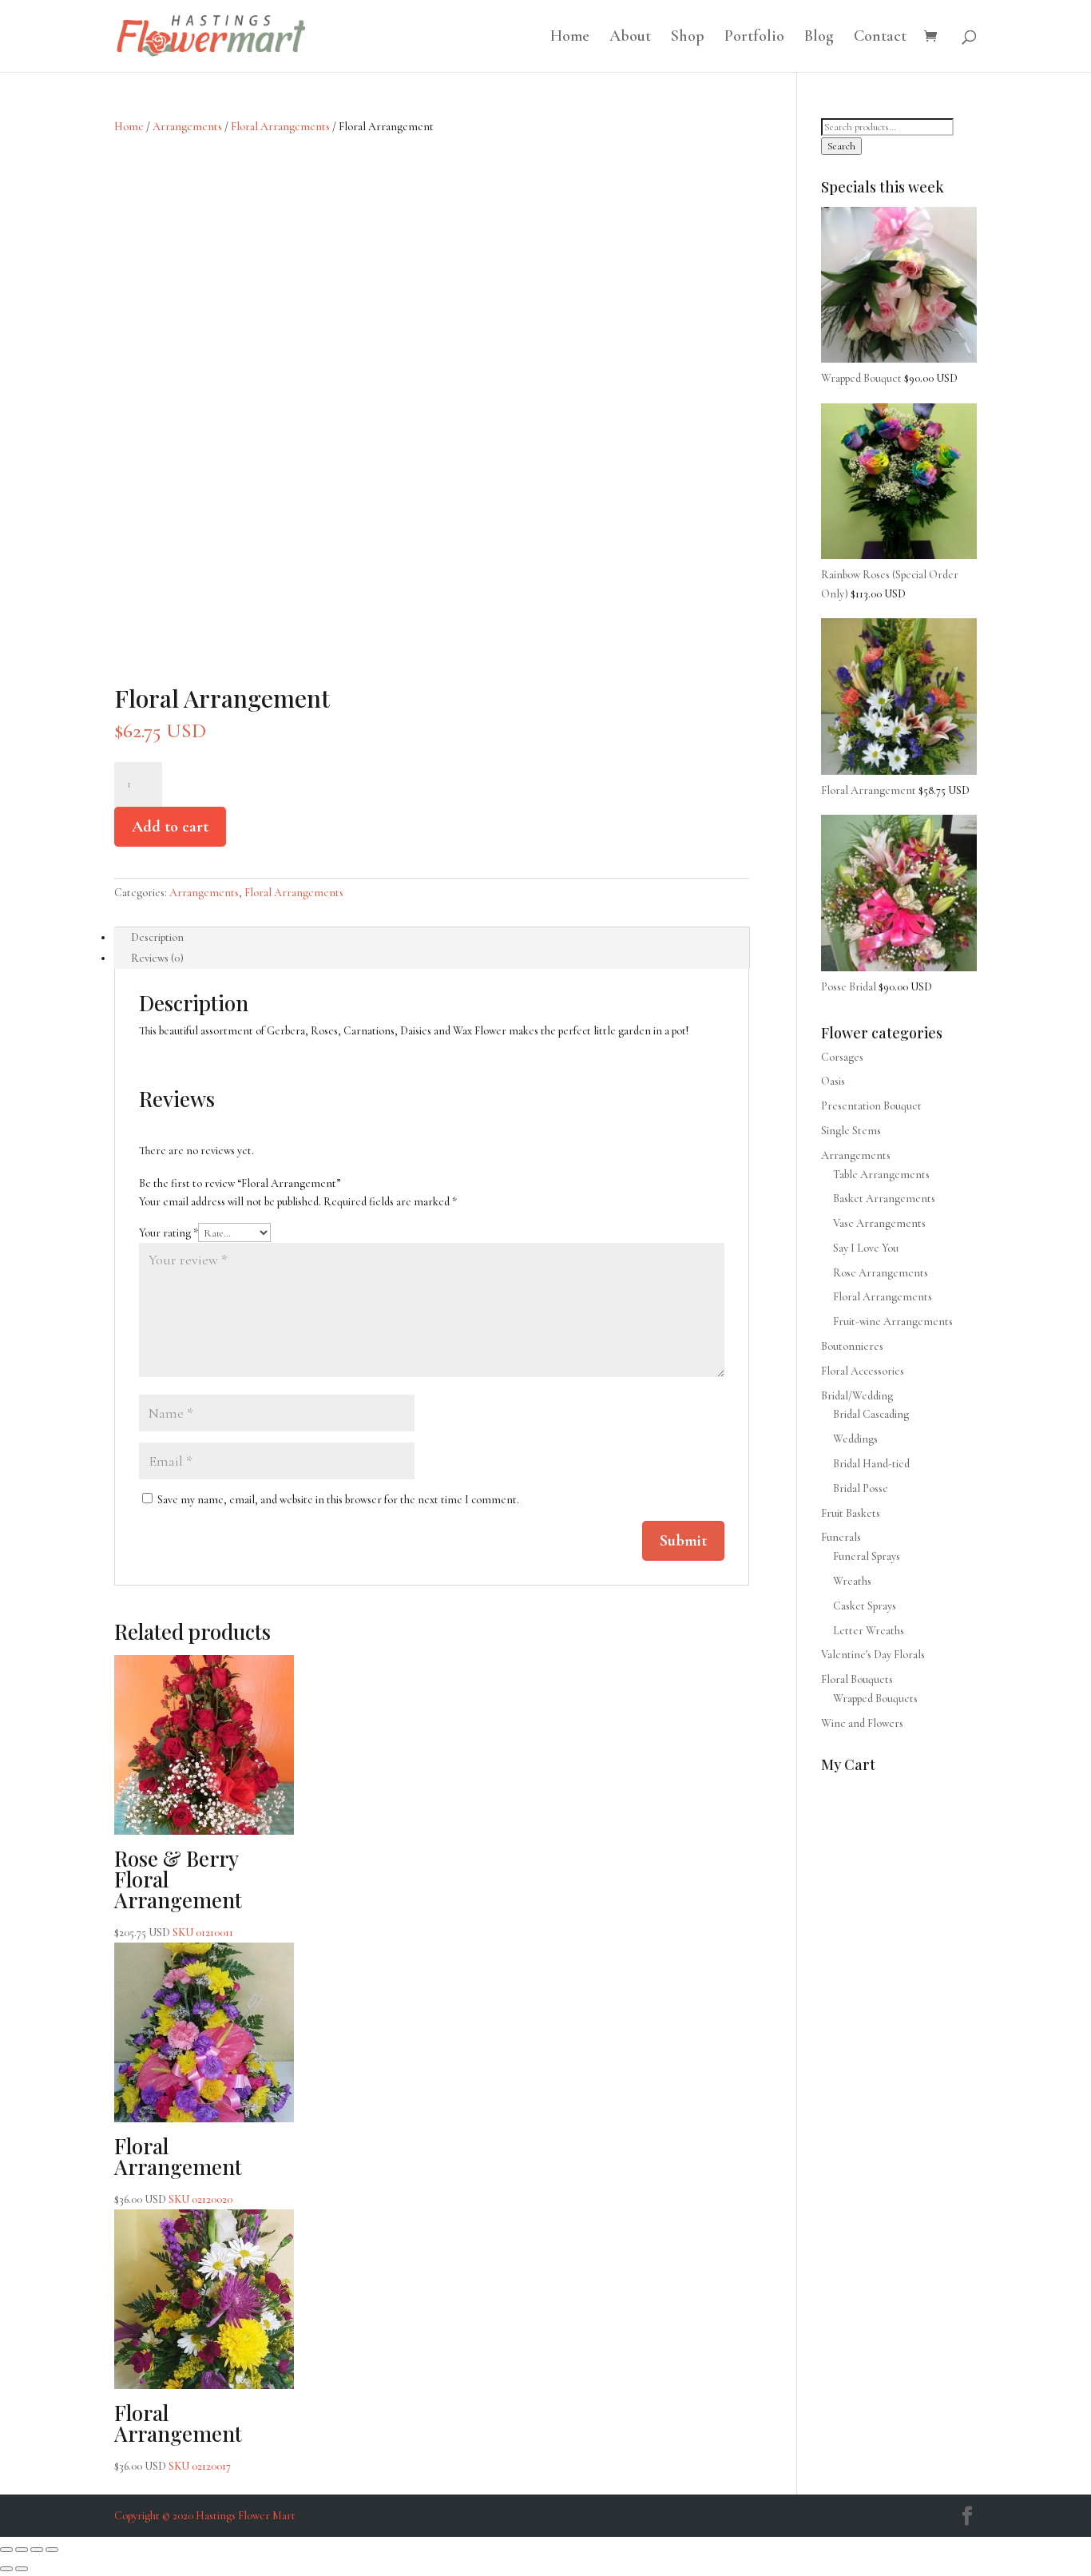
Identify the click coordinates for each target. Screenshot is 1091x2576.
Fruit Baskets (851, 1513)
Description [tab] (157, 937)
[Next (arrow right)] (22, 2569)
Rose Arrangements (881, 1273)
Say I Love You (866, 1248)
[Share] (37, 2550)
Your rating (169, 1233)
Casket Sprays (865, 1606)
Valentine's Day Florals (873, 1655)
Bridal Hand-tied (871, 1464)
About (630, 38)
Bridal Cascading (871, 1414)
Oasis (833, 1081)
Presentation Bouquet (871, 1106)
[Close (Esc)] (52, 2550)
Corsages (842, 1057)
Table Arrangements (881, 1175)
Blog (819, 38)
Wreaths (852, 1581)
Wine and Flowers (862, 1723)
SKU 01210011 (178, 1892)
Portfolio (754, 38)
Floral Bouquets (857, 1679)
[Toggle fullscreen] (22, 2550)
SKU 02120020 (178, 2169)
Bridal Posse (861, 1488)
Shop (688, 38)
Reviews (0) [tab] (157, 958)
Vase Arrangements (879, 1223)
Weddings (855, 1439)
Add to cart (170, 827)
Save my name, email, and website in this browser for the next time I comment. (338, 1500)
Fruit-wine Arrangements (893, 1322)
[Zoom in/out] (6, 2550)
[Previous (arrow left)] (6, 2569)
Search (841, 146)
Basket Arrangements (884, 1199)
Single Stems (851, 1131)
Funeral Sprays (867, 1556)
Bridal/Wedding (857, 1396)
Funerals (841, 1537)
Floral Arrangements (280, 127)
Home (570, 38)
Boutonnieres (852, 1346)
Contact (880, 38)
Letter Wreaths (869, 1631)
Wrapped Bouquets (875, 1699)
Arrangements (187, 127)
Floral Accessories (863, 1371)
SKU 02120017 (178, 2436)
